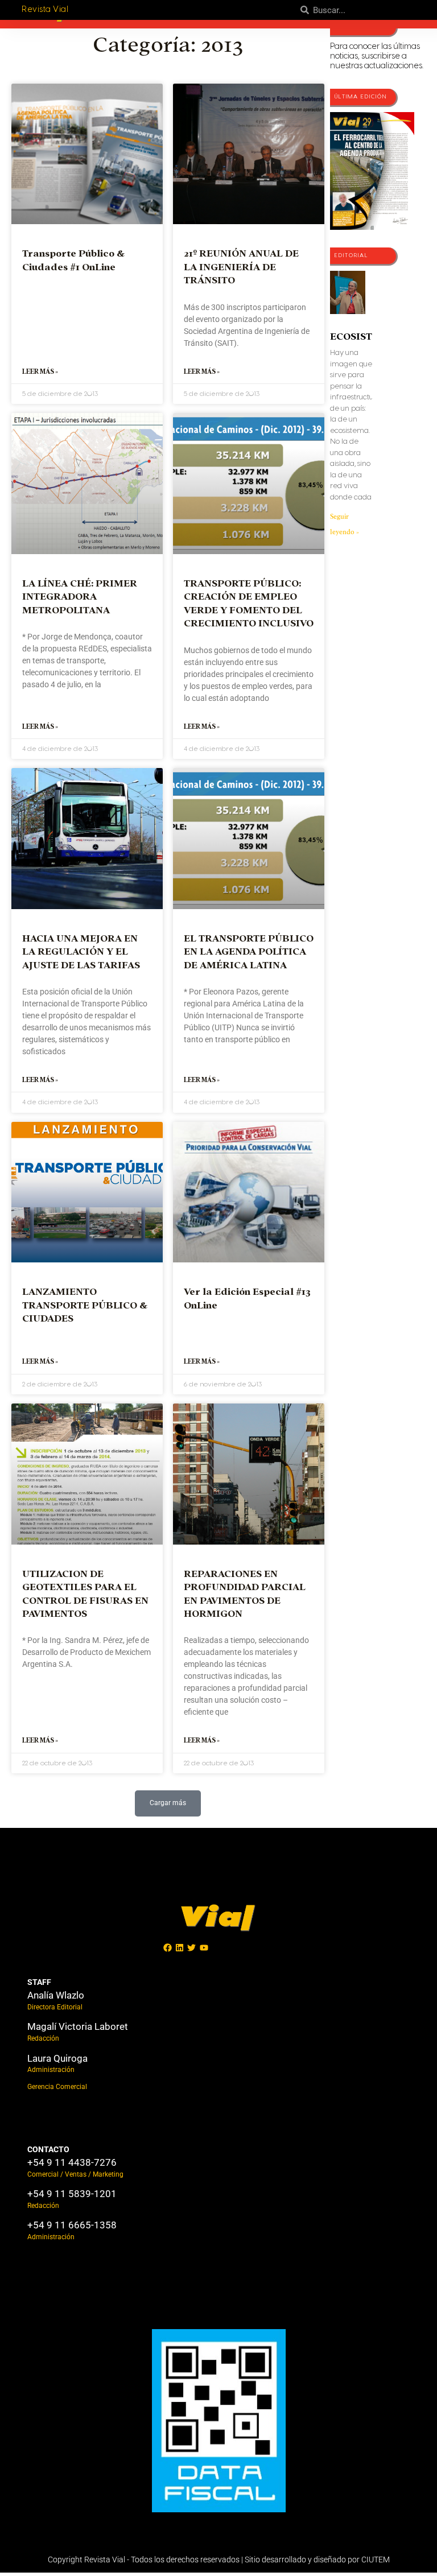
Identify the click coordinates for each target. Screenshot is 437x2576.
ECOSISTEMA (362, 337)
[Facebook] (168, 1947)
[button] (168, 1803)
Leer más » (40, 371)
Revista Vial (45, 10)
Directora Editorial (55, 2007)
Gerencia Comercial (57, 2087)
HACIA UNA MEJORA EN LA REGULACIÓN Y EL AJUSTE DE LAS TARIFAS (81, 952)
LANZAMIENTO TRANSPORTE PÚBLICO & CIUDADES (85, 1305)
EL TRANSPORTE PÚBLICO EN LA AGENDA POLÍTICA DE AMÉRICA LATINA (249, 952)
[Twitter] (192, 1947)
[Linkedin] (180, 1947)
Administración (51, 2070)
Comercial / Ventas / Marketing (75, 2174)
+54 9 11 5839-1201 (72, 2194)
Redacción (43, 2038)
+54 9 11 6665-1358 (72, 2225)
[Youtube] (204, 1947)
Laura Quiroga (57, 2058)
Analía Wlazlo (56, 1995)
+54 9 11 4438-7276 (72, 2162)
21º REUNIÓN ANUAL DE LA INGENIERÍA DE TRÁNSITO (241, 267)
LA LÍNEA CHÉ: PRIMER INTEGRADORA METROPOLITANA (80, 597)
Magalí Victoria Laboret (78, 2026)
